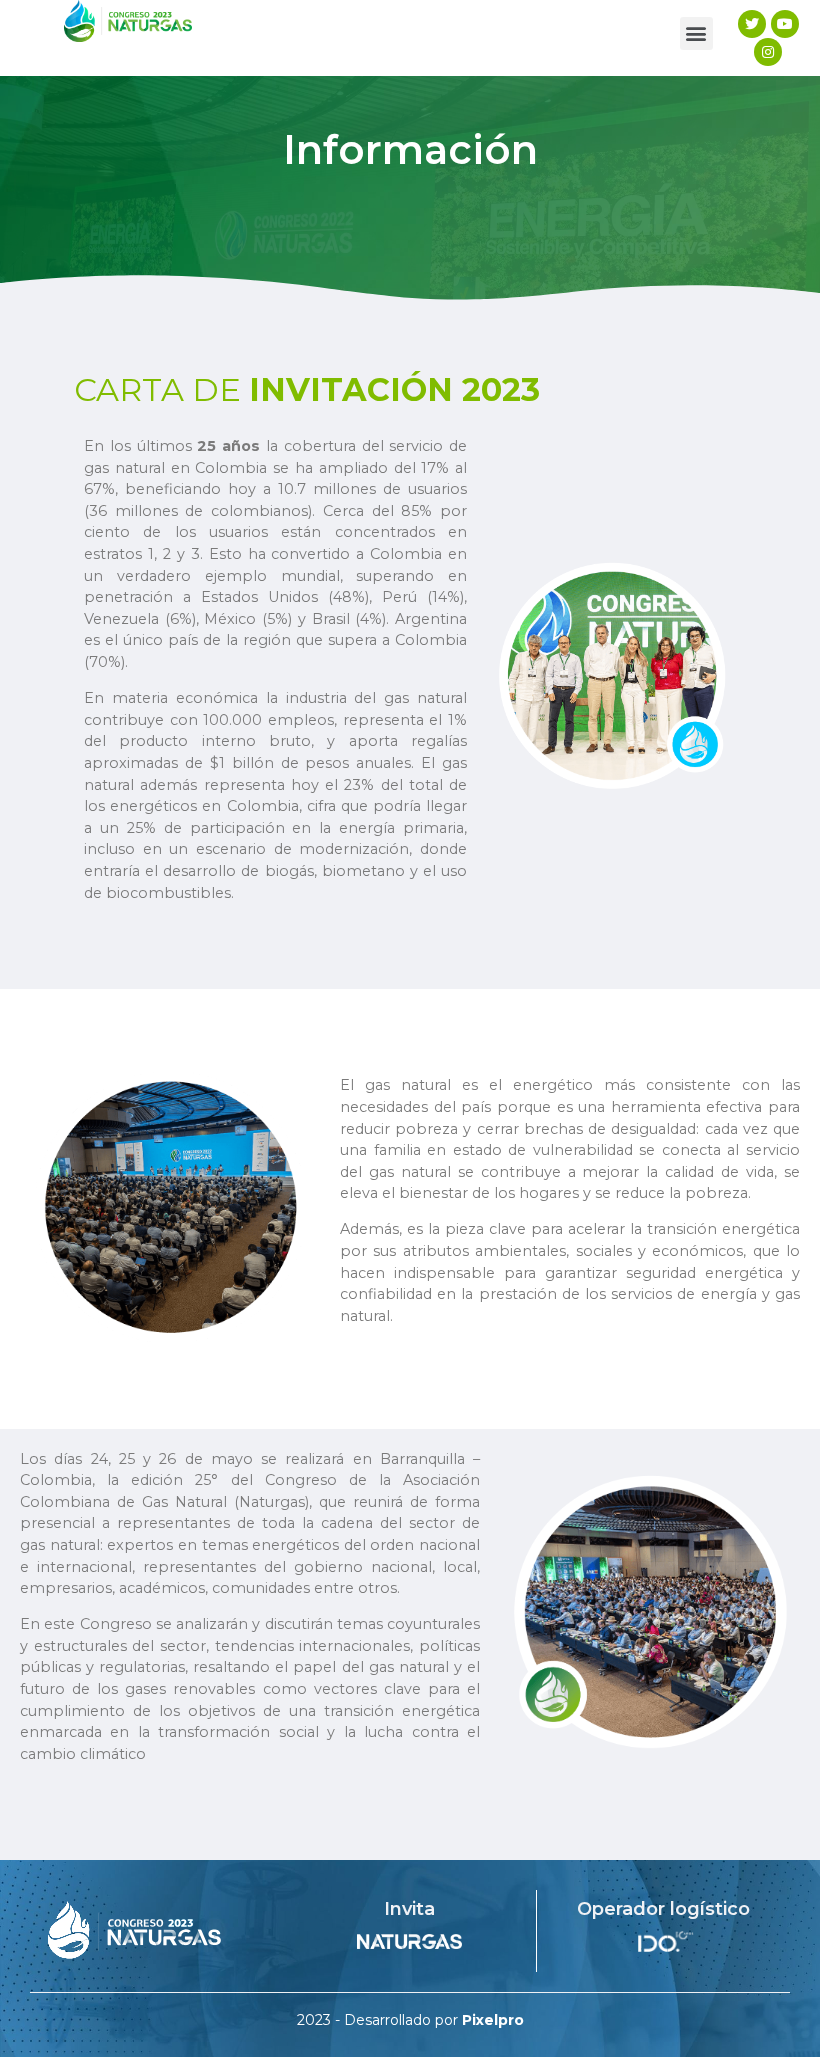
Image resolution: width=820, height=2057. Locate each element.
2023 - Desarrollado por (410, 2020)
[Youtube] (785, 24)
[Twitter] (752, 24)
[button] (696, 33)
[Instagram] (768, 52)
